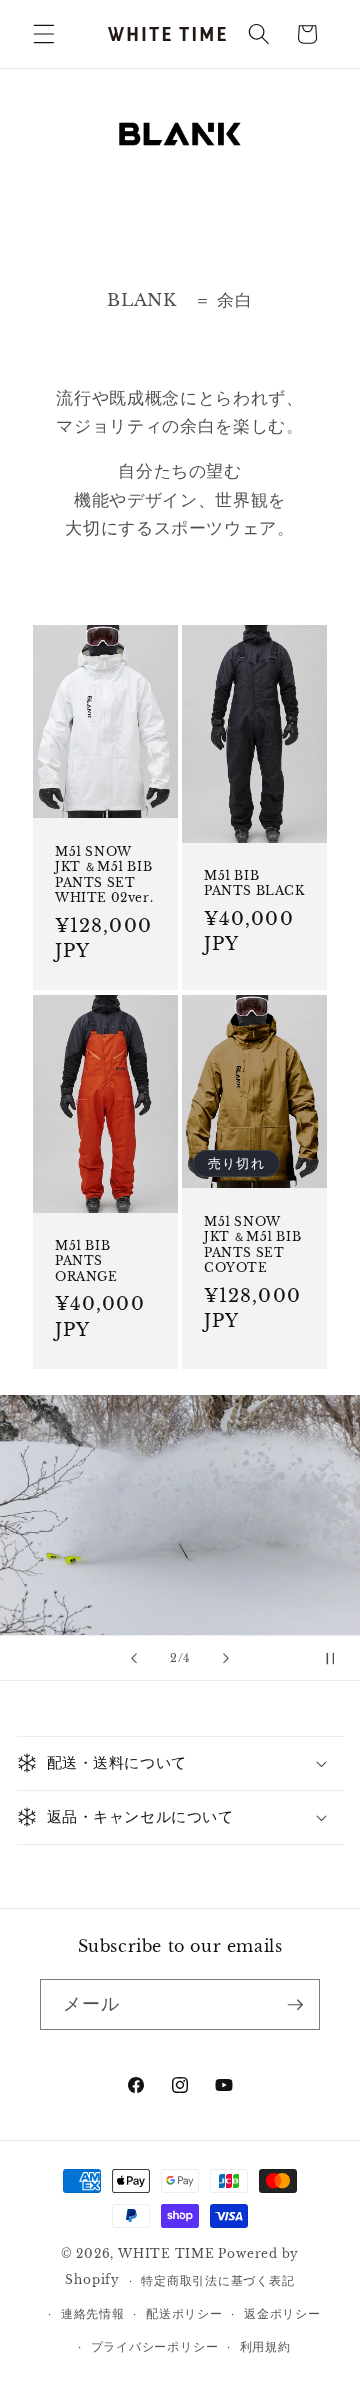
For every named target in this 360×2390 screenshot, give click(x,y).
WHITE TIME (166, 2253)
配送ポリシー (184, 2313)
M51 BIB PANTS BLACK (254, 883)
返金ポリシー (282, 2313)
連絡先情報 (93, 2313)
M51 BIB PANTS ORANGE (86, 1260)
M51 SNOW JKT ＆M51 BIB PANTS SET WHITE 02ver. (104, 875)
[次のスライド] (226, 1658)
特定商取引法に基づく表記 (217, 2280)
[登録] (295, 2005)
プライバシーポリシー (155, 2346)
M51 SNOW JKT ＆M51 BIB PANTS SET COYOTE (252, 1244)
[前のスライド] (134, 1658)
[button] (44, 34)
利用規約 (265, 2346)
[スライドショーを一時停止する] (338, 1658)
